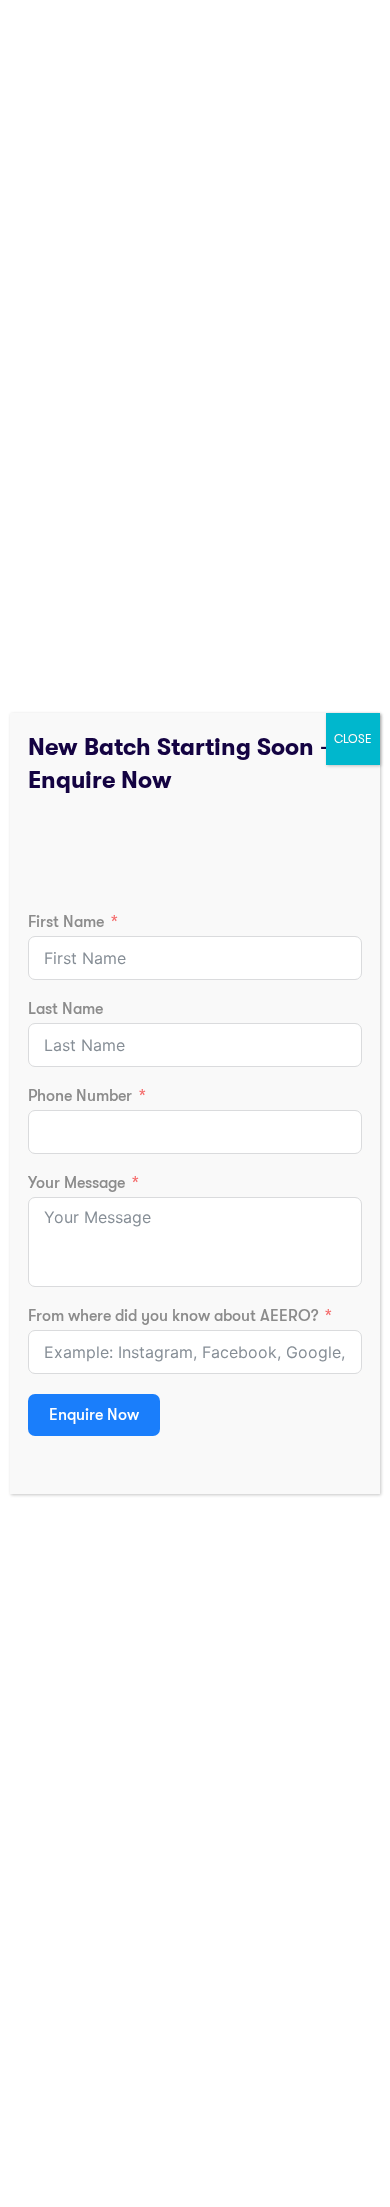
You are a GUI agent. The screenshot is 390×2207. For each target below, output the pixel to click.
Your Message (76, 1183)
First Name (66, 922)
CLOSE (353, 739)
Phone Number (80, 1096)
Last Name (65, 1009)
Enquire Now (94, 1415)
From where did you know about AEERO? (173, 1316)
